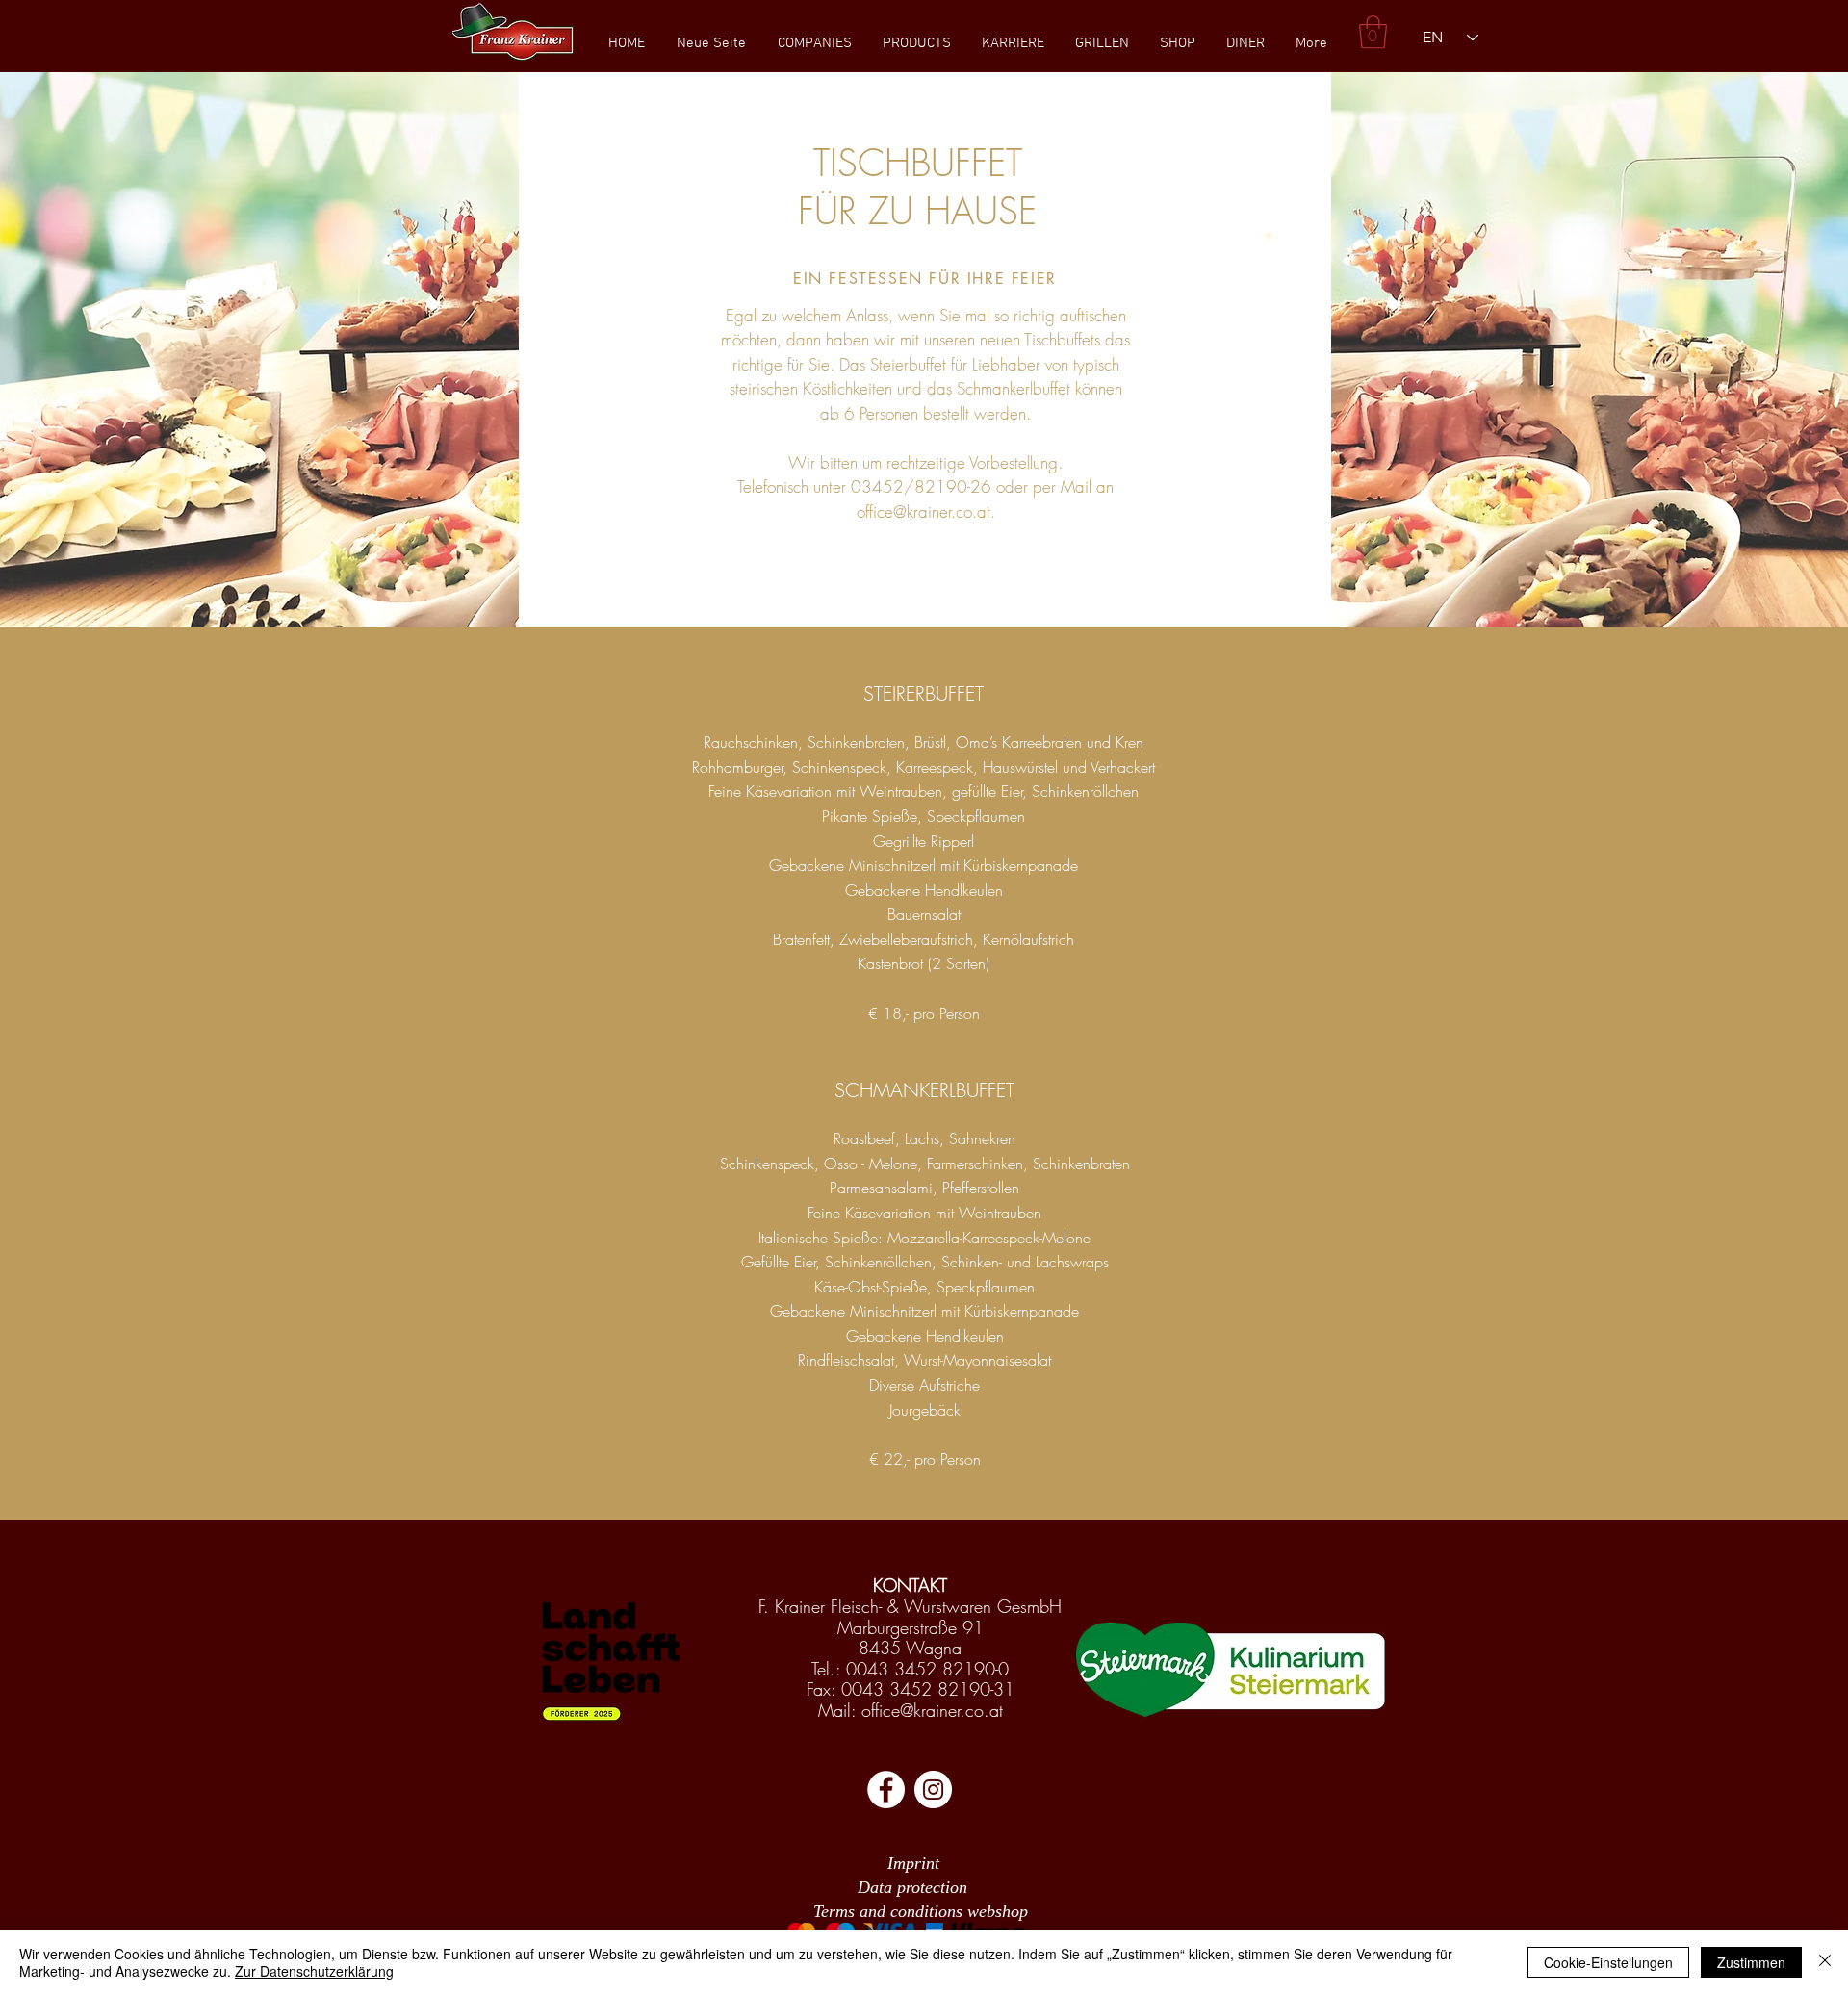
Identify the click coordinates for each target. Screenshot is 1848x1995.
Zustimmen (1751, 1962)
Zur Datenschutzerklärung (314, 1971)
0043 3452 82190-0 (927, 1669)
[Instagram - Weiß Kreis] (933, 1790)
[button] (814, 43)
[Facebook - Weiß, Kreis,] (886, 1790)
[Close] (1825, 1962)
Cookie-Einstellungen (1608, 1962)
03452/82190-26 (921, 486)
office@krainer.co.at (924, 512)
